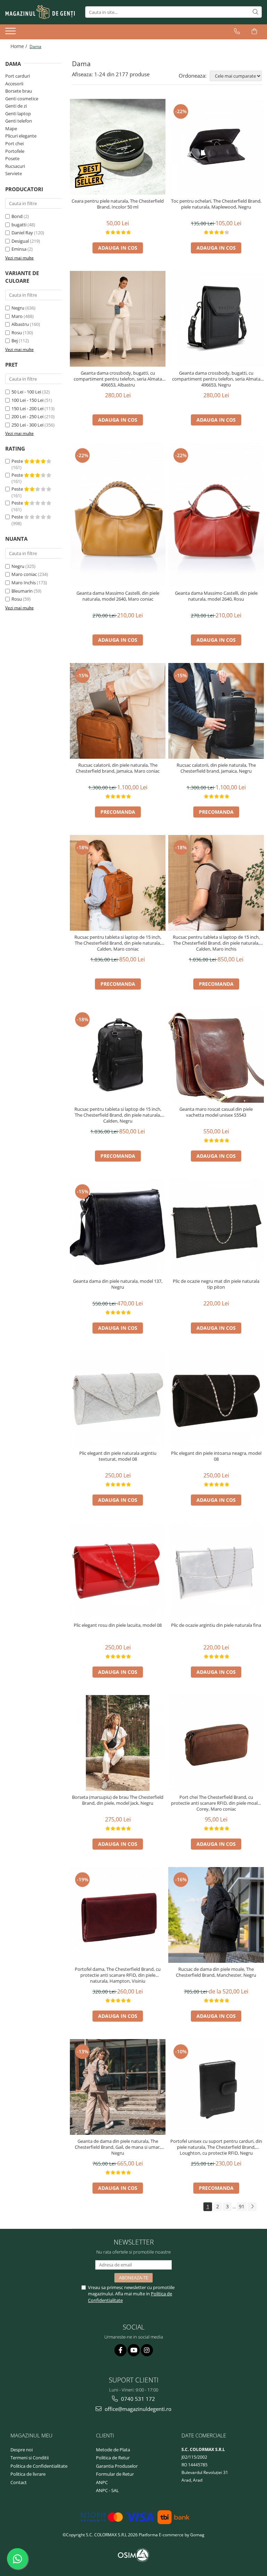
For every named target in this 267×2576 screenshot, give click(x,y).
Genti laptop (18, 114)
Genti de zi (16, 106)
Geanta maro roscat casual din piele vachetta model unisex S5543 (216, 1112)
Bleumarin (22, 591)
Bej (15, 341)
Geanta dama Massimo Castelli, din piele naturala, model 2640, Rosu (216, 596)
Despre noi (22, 2450)
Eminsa (19, 249)
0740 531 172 (137, 2399)
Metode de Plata (113, 2450)
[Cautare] (256, 12)
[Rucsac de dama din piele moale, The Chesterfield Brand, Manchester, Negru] (216, 1915)
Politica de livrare (28, 2474)
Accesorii (14, 84)
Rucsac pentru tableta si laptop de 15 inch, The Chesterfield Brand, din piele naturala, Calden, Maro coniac (118, 943)
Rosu (17, 333)
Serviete (14, 173)
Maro (17, 316)
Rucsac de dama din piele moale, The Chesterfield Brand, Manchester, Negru (216, 1972)
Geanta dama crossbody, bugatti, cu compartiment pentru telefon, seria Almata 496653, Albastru (118, 379)
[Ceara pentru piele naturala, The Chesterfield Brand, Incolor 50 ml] (118, 147)
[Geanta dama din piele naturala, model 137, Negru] (118, 1227)
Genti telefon (19, 121)
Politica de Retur (113, 2458)
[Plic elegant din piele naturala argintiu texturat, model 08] (118, 1399)
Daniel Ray (22, 233)
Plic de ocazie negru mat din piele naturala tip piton (216, 1284)
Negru (18, 308)
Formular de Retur (115, 2474)
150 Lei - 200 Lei (27, 408)
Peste (18, 461)
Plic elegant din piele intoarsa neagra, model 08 (216, 1456)
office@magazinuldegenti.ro (137, 2409)
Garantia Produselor (117, 2466)
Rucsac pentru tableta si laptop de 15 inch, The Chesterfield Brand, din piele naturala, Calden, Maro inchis (216, 943)
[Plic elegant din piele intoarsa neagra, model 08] (216, 1399)
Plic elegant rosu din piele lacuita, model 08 (118, 1625)
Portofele (15, 151)
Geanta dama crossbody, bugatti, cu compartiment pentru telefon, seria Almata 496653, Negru (216, 379)
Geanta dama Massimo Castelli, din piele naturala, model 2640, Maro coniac (118, 596)
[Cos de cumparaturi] (254, 31)
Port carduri (18, 76)
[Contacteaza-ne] (237, 31)
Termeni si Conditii (30, 2458)
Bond (17, 216)
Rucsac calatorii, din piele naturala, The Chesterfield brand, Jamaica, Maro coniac (118, 768)
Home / (19, 46)
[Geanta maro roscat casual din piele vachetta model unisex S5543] (216, 1055)
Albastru (20, 324)
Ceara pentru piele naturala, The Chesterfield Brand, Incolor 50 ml (118, 204)
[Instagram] (147, 2350)
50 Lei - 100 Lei (26, 392)
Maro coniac (24, 574)
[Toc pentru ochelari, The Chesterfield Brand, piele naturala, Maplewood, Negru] (216, 147)
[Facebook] (120, 2350)
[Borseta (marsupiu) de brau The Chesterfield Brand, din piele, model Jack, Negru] (118, 1743)
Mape (11, 128)
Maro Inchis (24, 583)
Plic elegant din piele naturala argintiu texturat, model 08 (118, 1456)
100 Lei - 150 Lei (27, 400)
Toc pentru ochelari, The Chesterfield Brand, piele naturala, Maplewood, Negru (216, 204)
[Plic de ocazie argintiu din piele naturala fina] (216, 1571)
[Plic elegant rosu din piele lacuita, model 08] (118, 1571)
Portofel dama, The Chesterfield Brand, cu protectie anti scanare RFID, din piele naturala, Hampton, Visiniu (118, 1975)
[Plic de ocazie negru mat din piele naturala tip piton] (216, 1227)
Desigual (20, 241)
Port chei (14, 143)
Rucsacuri (15, 166)
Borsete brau (19, 91)
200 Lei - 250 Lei (27, 416)
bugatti (19, 225)
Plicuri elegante (21, 136)
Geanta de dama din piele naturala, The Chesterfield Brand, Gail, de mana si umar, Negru (118, 2147)
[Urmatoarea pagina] (252, 2207)
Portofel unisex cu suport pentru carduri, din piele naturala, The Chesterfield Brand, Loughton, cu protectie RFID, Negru (216, 2147)
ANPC (102, 2482)
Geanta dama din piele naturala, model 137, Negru (118, 1284)
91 (242, 2206)
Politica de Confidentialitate (39, 2466)
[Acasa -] (40, 12)
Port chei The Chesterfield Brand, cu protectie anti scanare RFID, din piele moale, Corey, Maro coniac (216, 1803)
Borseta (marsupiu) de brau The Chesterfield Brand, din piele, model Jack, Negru (118, 1800)
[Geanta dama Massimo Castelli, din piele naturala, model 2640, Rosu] (216, 515)
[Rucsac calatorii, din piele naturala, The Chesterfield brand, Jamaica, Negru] (216, 711)
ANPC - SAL (107, 2490)
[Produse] (11, 33)
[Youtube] (134, 2350)
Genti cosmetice (22, 99)
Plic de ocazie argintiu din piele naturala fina (216, 1625)
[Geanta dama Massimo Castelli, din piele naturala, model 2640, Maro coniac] (118, 515)
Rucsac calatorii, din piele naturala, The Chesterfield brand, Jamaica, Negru (216, 768)
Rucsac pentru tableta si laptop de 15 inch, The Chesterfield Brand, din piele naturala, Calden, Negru (118, 1115)
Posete (12, 158)
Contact (19, 2482)
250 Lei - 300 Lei (27, 425)
